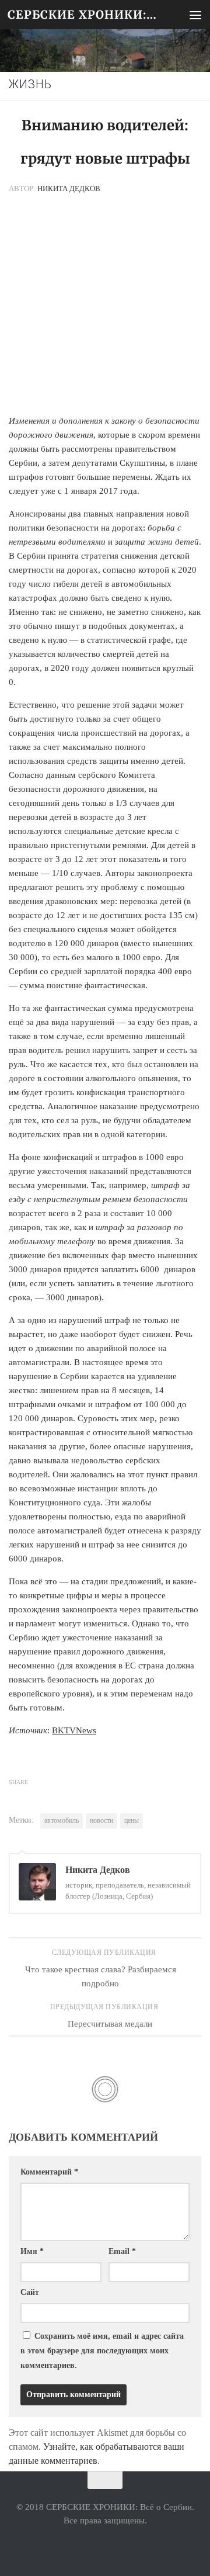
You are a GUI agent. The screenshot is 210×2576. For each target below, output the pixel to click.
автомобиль (62, 1820)
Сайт (30, 2292)
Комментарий (49, 2172)
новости (101, 1820)
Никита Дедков (69, 188)
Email (122, 2251)
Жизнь (30, 84)
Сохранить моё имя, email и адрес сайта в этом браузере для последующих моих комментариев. (102, 2351)
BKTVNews (74, 1730)
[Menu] (195, 15)
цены (132, 1820)
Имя (32, 2251)
